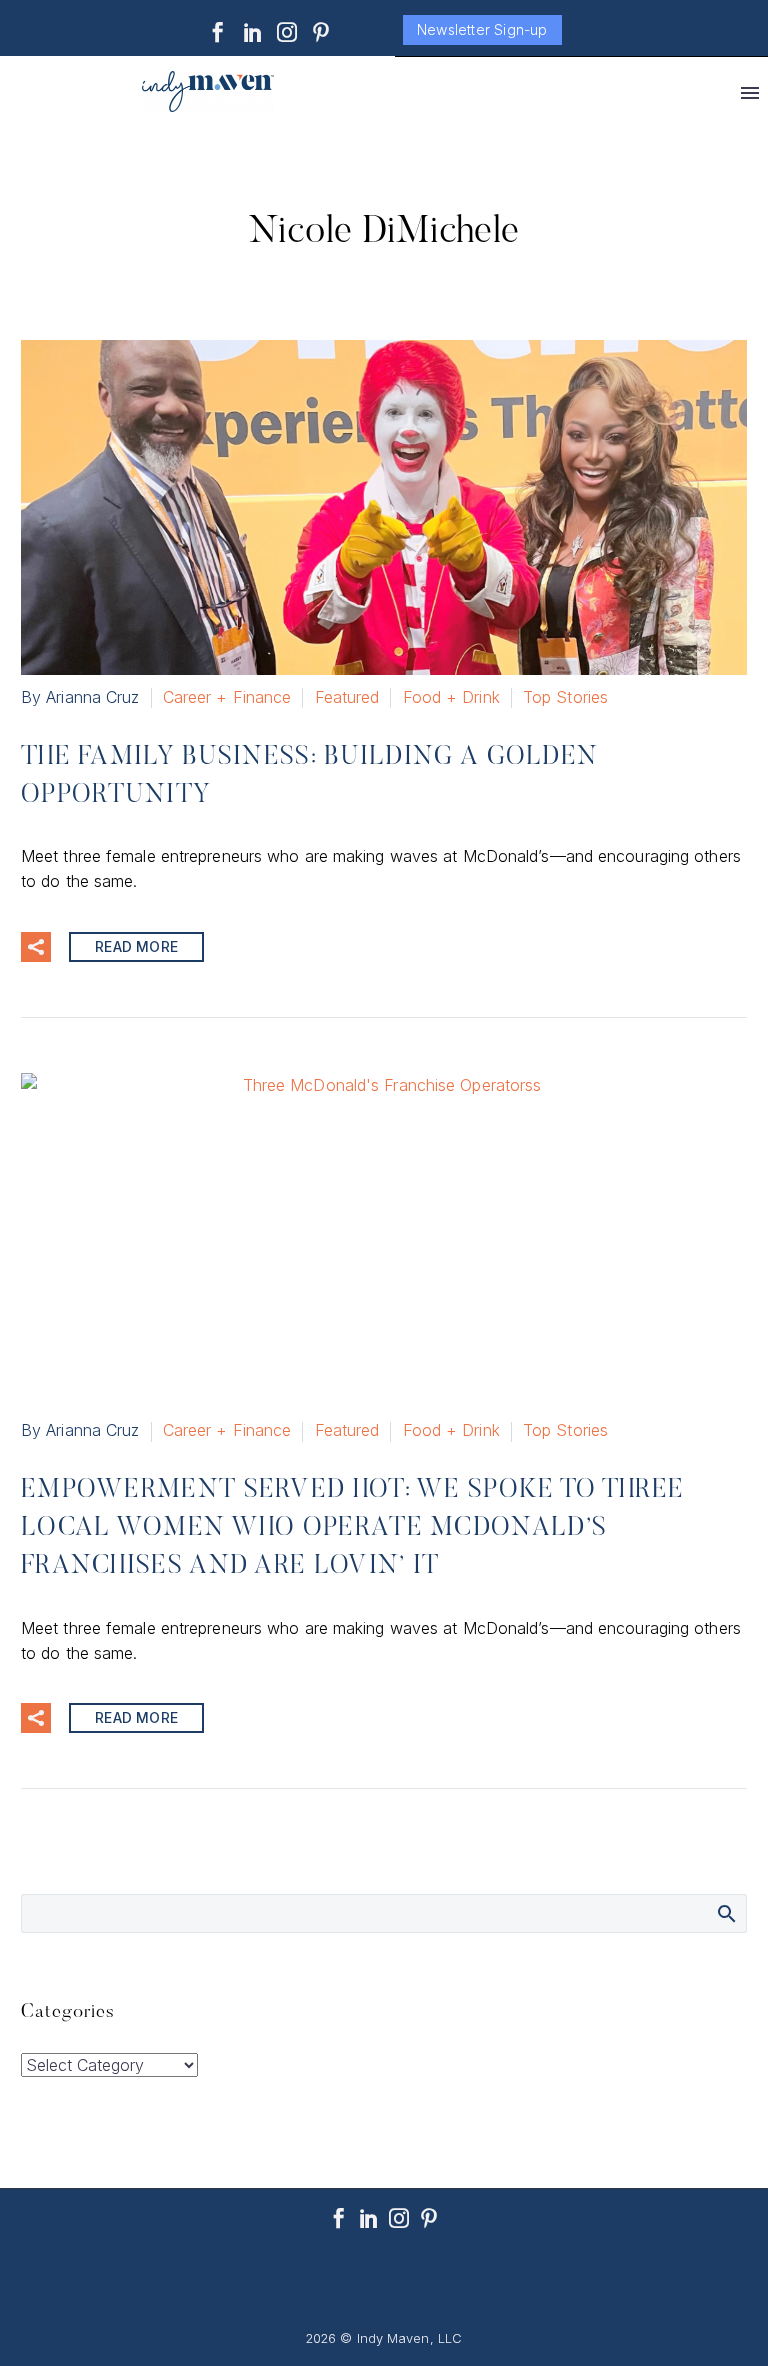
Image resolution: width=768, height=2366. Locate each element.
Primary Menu (750, 93)
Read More (136, 946)
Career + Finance (227, 697)
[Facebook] (218, 32)
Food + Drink (451, 697)
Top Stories (565, 697)
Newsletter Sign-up (482, 29)
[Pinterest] (321, 32)
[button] (36, 947)
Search (725, 1913)
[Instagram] (287, 32)
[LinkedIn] (253, 32)
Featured (347, 697)
